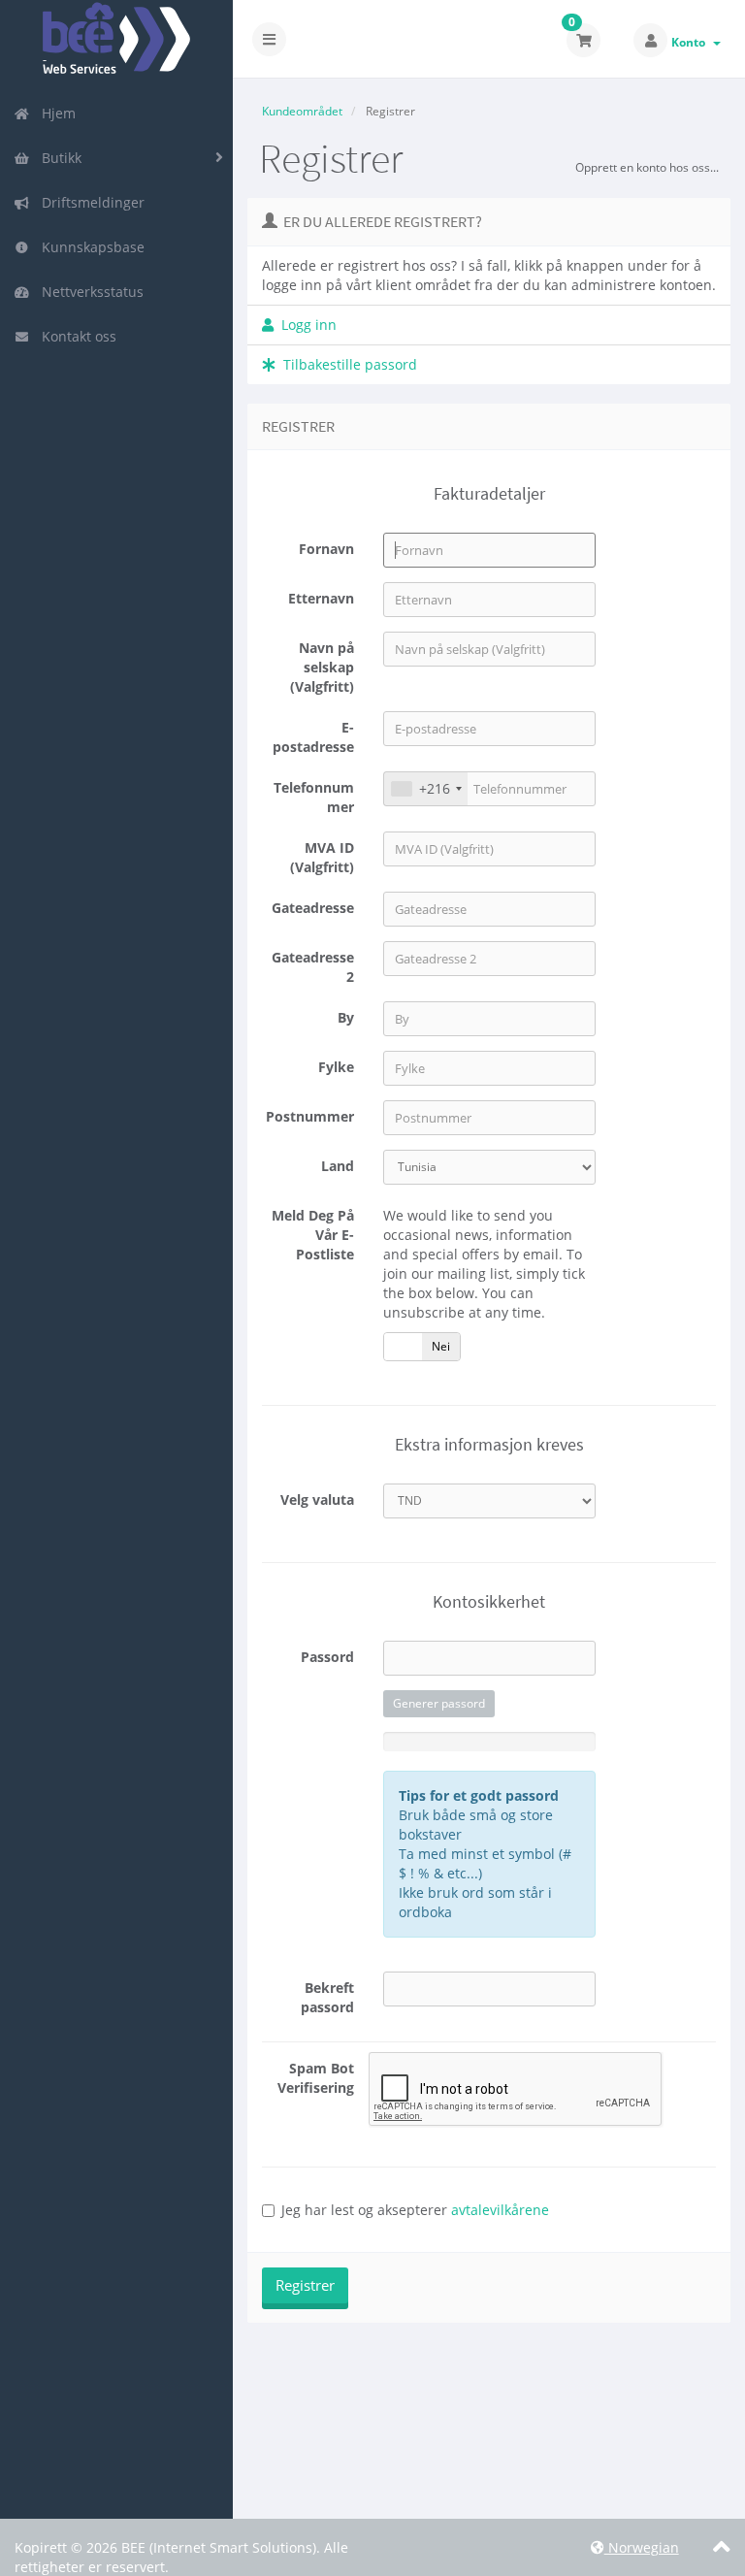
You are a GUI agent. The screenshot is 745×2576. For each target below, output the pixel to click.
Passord (327, 1657)
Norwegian (642, 2547)
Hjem (55, 113)
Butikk (58, 158)
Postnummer (310, 1116)
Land (338, 1166)
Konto (691, 42)
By (346, 1017)
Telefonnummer (314, 797)
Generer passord (439, 1703)
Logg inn (305, 325)
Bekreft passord (327, 1997)
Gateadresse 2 (313, 967)
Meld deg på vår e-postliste (313, 1235)
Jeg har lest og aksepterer (415, 2210)
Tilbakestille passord (346, 364)
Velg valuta (317, 1500)
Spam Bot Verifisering (316, 2078)
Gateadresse (313, 908)
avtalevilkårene (500, 2210)
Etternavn (321, 598)
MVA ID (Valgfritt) (322, 857)
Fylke (336, 1067)
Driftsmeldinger (89, 202)
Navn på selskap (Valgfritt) (322, 667)
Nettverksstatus (89, 292)
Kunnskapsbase (89, 247)
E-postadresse (313, 737)
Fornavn (326, 549)
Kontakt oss (75, 336)
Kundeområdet (302, 111)
